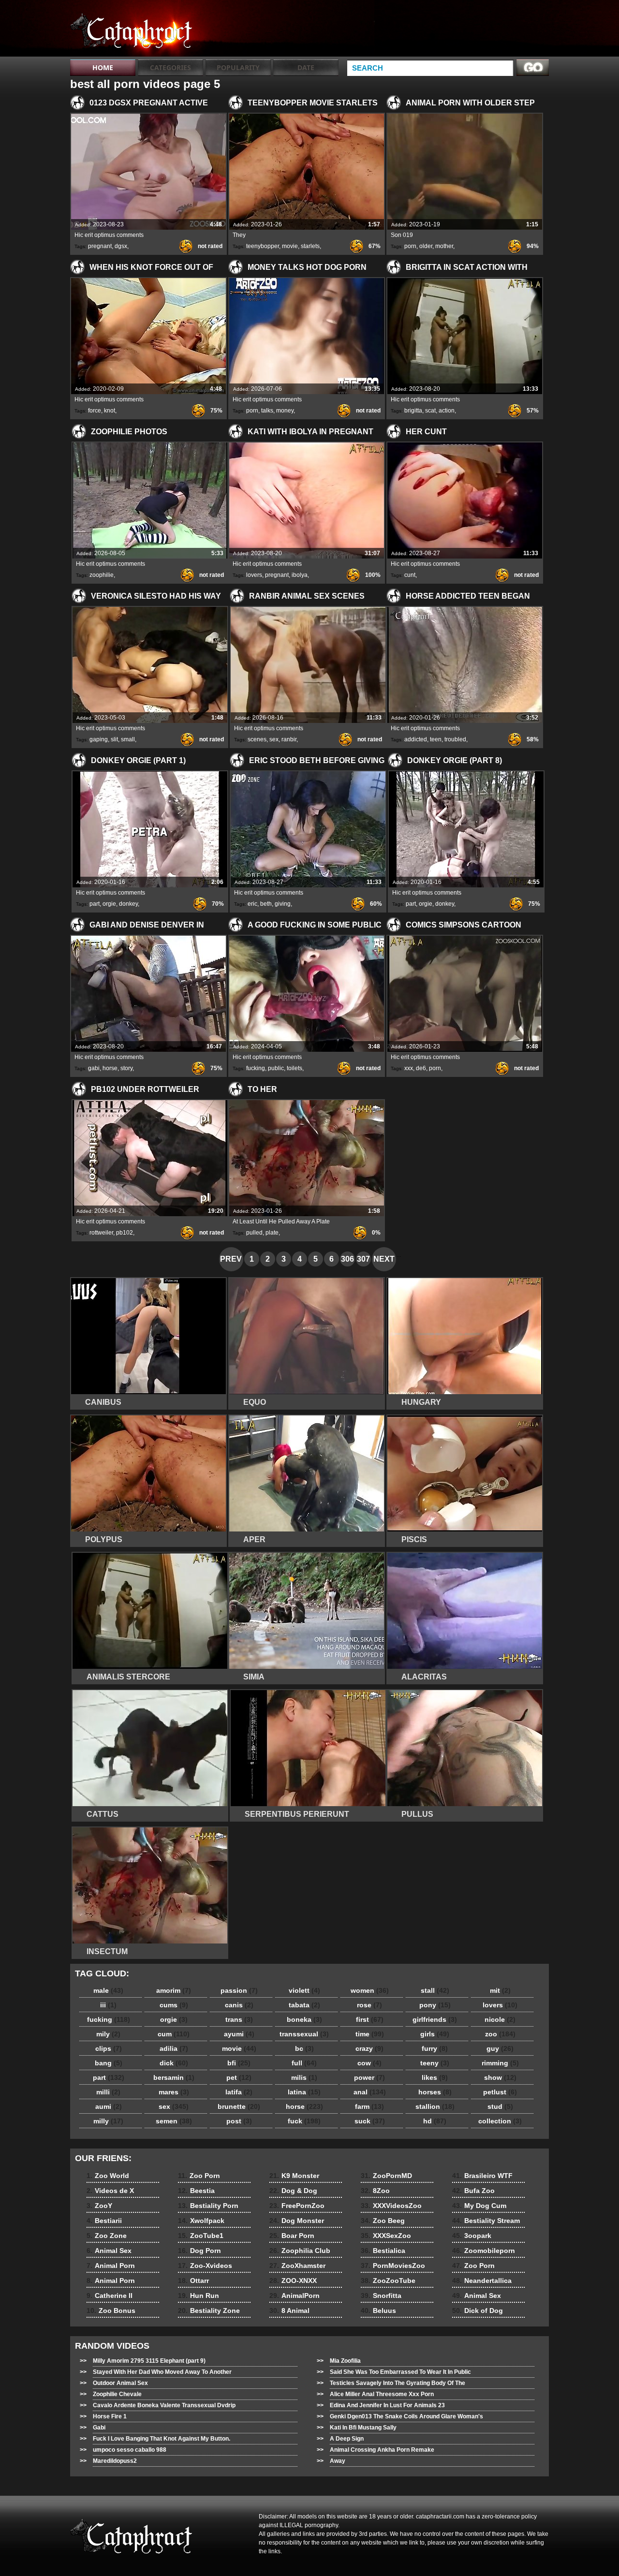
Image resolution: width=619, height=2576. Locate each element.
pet (239, 2077)
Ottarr (193, 2281)
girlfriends (435, 2019)
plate (272, 1233)
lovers (254, 575)
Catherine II (110, 2296)
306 (347, 1259)
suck (370, 2121)
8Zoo (375, 2191)
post (239, 2121)
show (500, 2077)
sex (274, 739)
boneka (304, 2019)
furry (435, 2048)
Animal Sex (109, 2251)
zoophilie (102, 575)
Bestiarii (104, 2221)
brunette (239, 2106)
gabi (94, 1068)
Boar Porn (292, 2236)
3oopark (472, 2236)
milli (108, 2092)
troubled (455, 739)
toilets (295, 1068)
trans (239, 2019)
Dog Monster (297, 2221)
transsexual (304, 2034)
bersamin (174, 2077)
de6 (421, 1068)
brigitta (413, 411)
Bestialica (383, 2251)
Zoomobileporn (484, 2251)
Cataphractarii (132, 30)
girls (435, 2034)
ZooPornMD (386, 2176)
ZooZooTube (388, 2281)
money (285, 411)
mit (500, 1990)
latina (304, 2092)
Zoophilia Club (300, 2251)
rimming (500, 2063)
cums (174, 2005)
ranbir (289, 739)
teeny (435, 2063)
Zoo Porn (199, 2176)
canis (239, 2005)
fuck (304, 2121)
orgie (109, 904)
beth (266, 904)
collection (500, 2121)
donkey (128, 904)
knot (110, 411)
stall (435, 1990)
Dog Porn (199, 2251)
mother (444, 246)
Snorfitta (381, 2296)
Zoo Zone (107, 2236)
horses (435, 2092)
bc (304, 2048)
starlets (310, 246)
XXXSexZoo (386, 2236)
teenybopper (263, 246)
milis (304, 2077)
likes (435, 2077)
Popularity (238, 67)
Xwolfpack (201, 2221)
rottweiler (101, 1233)
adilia (174, 2048)
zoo (500, 2034)
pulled (254, 1233)
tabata (304, 2005)
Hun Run (199, 2296)
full (304, 2063)
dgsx (121, 246)
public (276, 1068)
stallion (435, 2106)
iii (108, 2005)
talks (267, 411)
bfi (239, 2063)
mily (108, 2034)
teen (436, 739)
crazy (369, 2048)
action (447, 411)
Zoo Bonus (111, 2311)
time (370, 2034)
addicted (416, 739)
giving (283, 904)
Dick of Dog (478, 2311)
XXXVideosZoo (391, 2206)
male (108, 1990)
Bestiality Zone (209, 2311)
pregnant (100, 246)
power (369, 2077)
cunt (410, 575)
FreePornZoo (297, 2206)
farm (369, 2106)
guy (500, 2048)
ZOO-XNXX (293, 2281)
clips (109, 2048)
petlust (500, 2092)
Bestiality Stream (486, 2221)
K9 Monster (294, 2176)
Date (306, 67)
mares (174, 2092)
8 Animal (289, 2311)
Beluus (378, 2311)
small (128, 739)
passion (239, 1990)
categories (170, 67)
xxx (409, 1068)
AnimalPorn (295, 2296)
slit (114, 739)
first (370, 2019)
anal (370, 2092)
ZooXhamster (297, 2266)
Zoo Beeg (383, 2221)
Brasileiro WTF (482, 2176)
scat (430, 411)
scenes (257, 739)
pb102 (125, 1233)
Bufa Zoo (473, 2191)
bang (109, 2063)
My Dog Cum (479, 2206)
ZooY (99, 2206)
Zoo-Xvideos (205, 2266)
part (95, 904)
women (370, 1990)
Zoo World (108, 2176)
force (95, 411)
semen (174, 2121)
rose (369, 2005)
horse (110, 1068)
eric (252, 904)
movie (290, 246)
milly (108, 2121)
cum (174, 2034)
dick (174, 2063)
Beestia (196, 2191)
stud (500, 2106)
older (426, 246)
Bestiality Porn (208, 2206)
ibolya (300, 575)
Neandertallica (482, 2281)
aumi (109, 2106)
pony (435, 2005)
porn (410, 246)
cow (369, 2063)
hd (435, 2121)
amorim (174, 1990)
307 (363, 1259)
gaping (99, 739)
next (384, 1259)
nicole (500, 2019)
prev (231, 1259)
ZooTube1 (201, 2236)
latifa (239, 2092)
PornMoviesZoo (393, 2266)
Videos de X (110, 2191)
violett (304, 1990)
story (126, 1068)
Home (103, 67)
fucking (256, 1068)
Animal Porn (111, 2266)
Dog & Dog (293, 2191)
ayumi (239, 2034)
